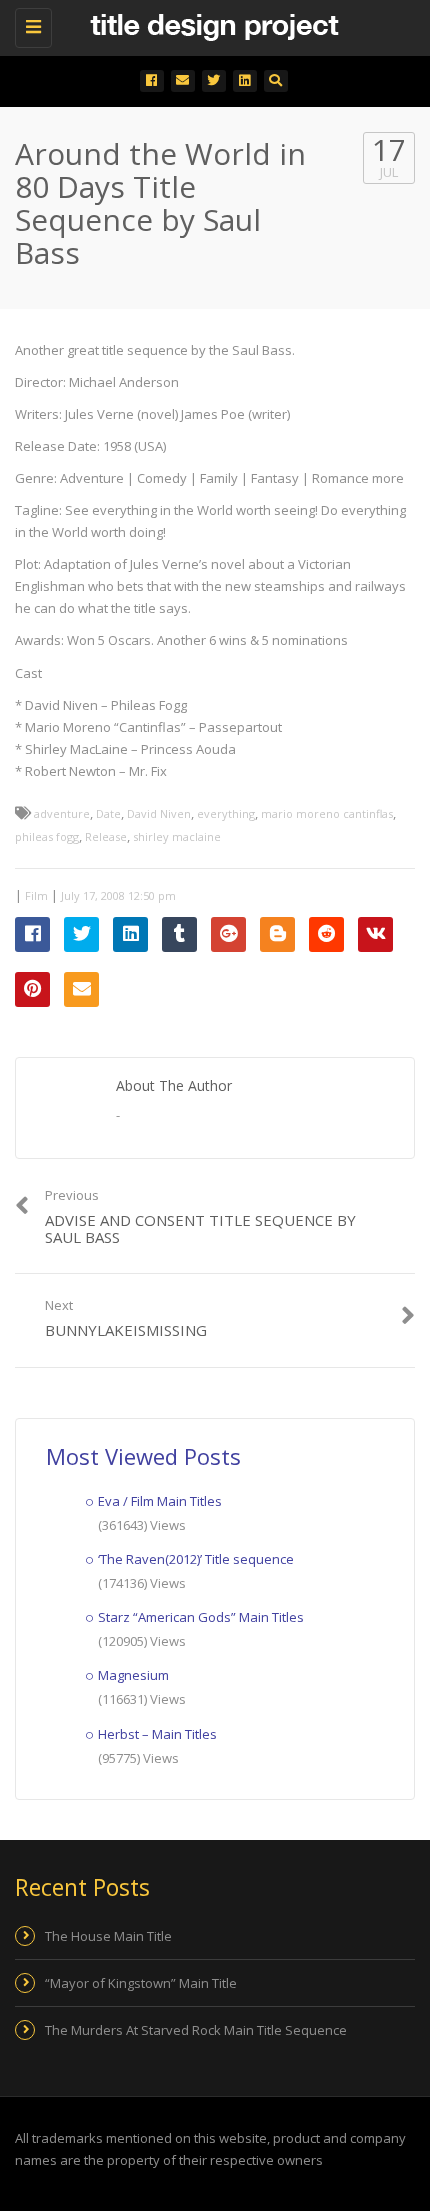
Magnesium (133, 1675)
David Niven (159, 813)
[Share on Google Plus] (228, 934)
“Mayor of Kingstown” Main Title (141, 1983)
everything (226, 813)
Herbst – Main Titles (157, 1734)
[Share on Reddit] (326, 934)
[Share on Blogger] (277, 934)
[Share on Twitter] (81, 934)
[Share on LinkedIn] (130, 934)
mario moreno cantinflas (327, 813)
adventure (62, 813)
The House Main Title (108, 1936)
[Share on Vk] (375, 934)
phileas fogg (47, 836)
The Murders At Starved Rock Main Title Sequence (196, 2030)
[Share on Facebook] (32, 934)
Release (106, 836)
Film (36, 895)
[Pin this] (32, 989)
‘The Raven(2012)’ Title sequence (196, 1559)
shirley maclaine (177, 836)
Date (108, 813)
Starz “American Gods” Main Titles (201, 1617)
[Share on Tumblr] (179, 934)
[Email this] (81, 989)
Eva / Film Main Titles (160, 1501)
